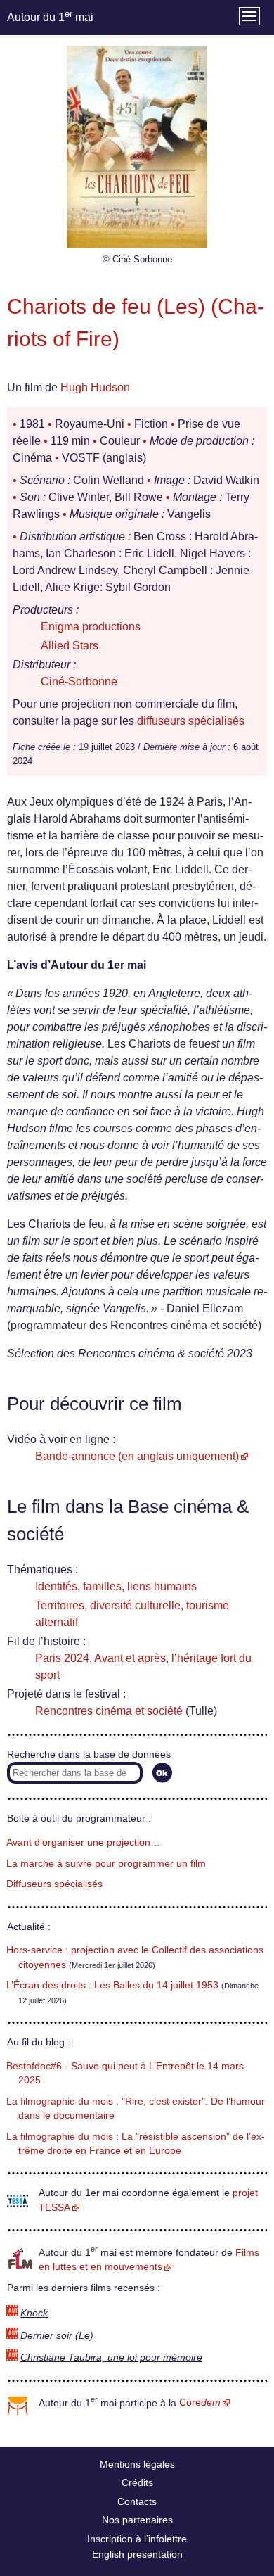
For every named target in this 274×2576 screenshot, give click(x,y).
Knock (34, 2313)
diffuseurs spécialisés (191, 721)
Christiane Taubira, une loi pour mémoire (111, 2358)
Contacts (137, 2501)
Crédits (137, 2482)
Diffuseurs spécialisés (54, 1884)
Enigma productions (91, 627)
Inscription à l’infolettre (137, 2539)
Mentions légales (137, 2464)
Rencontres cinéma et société (109, 1711)
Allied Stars (70, 646)
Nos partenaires (137, 2520)
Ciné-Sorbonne (79, 681)
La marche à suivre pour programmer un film (106, 1864)
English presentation (137, 2554)
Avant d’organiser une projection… (83, 1842)
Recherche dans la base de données (89, 1755)
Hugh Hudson (95, 387)
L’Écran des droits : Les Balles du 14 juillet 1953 (112, 1985)
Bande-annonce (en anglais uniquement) (137, 1456)
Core (200, 2403)
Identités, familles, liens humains (116, 1586)
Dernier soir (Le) (57, 2336)
